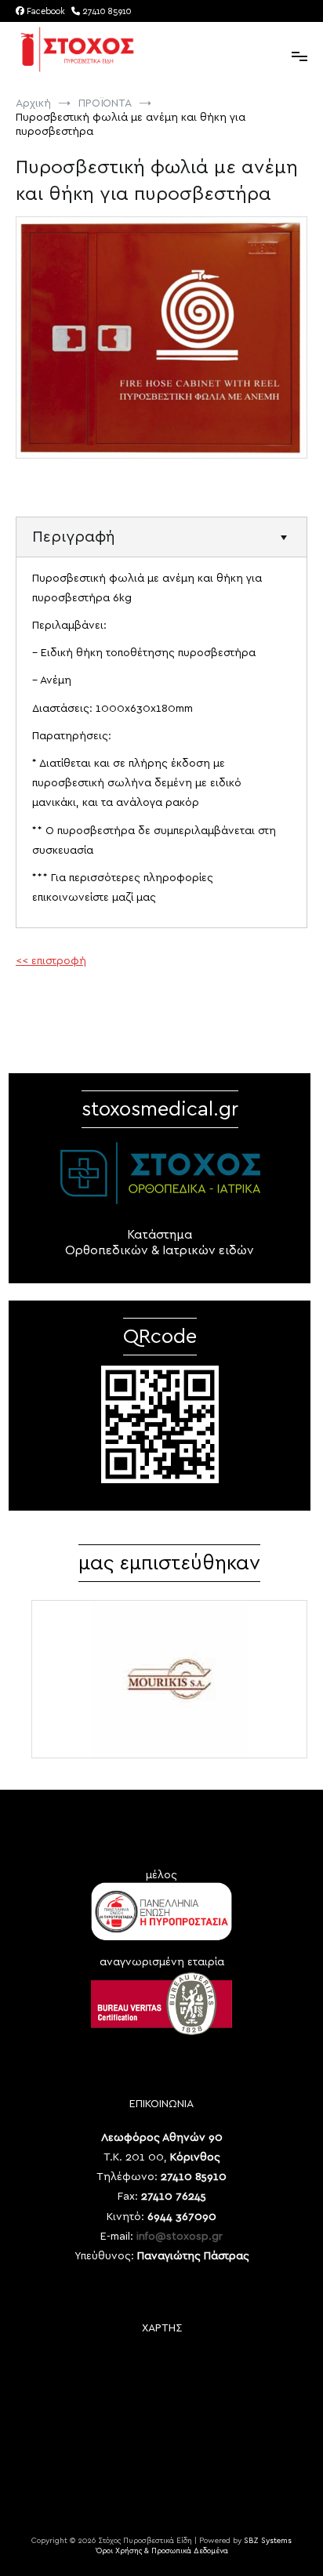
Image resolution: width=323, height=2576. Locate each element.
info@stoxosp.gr (180, 2237)
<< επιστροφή (51, 961)
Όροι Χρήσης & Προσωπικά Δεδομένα (162, 2551)
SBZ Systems (268, 2541)
